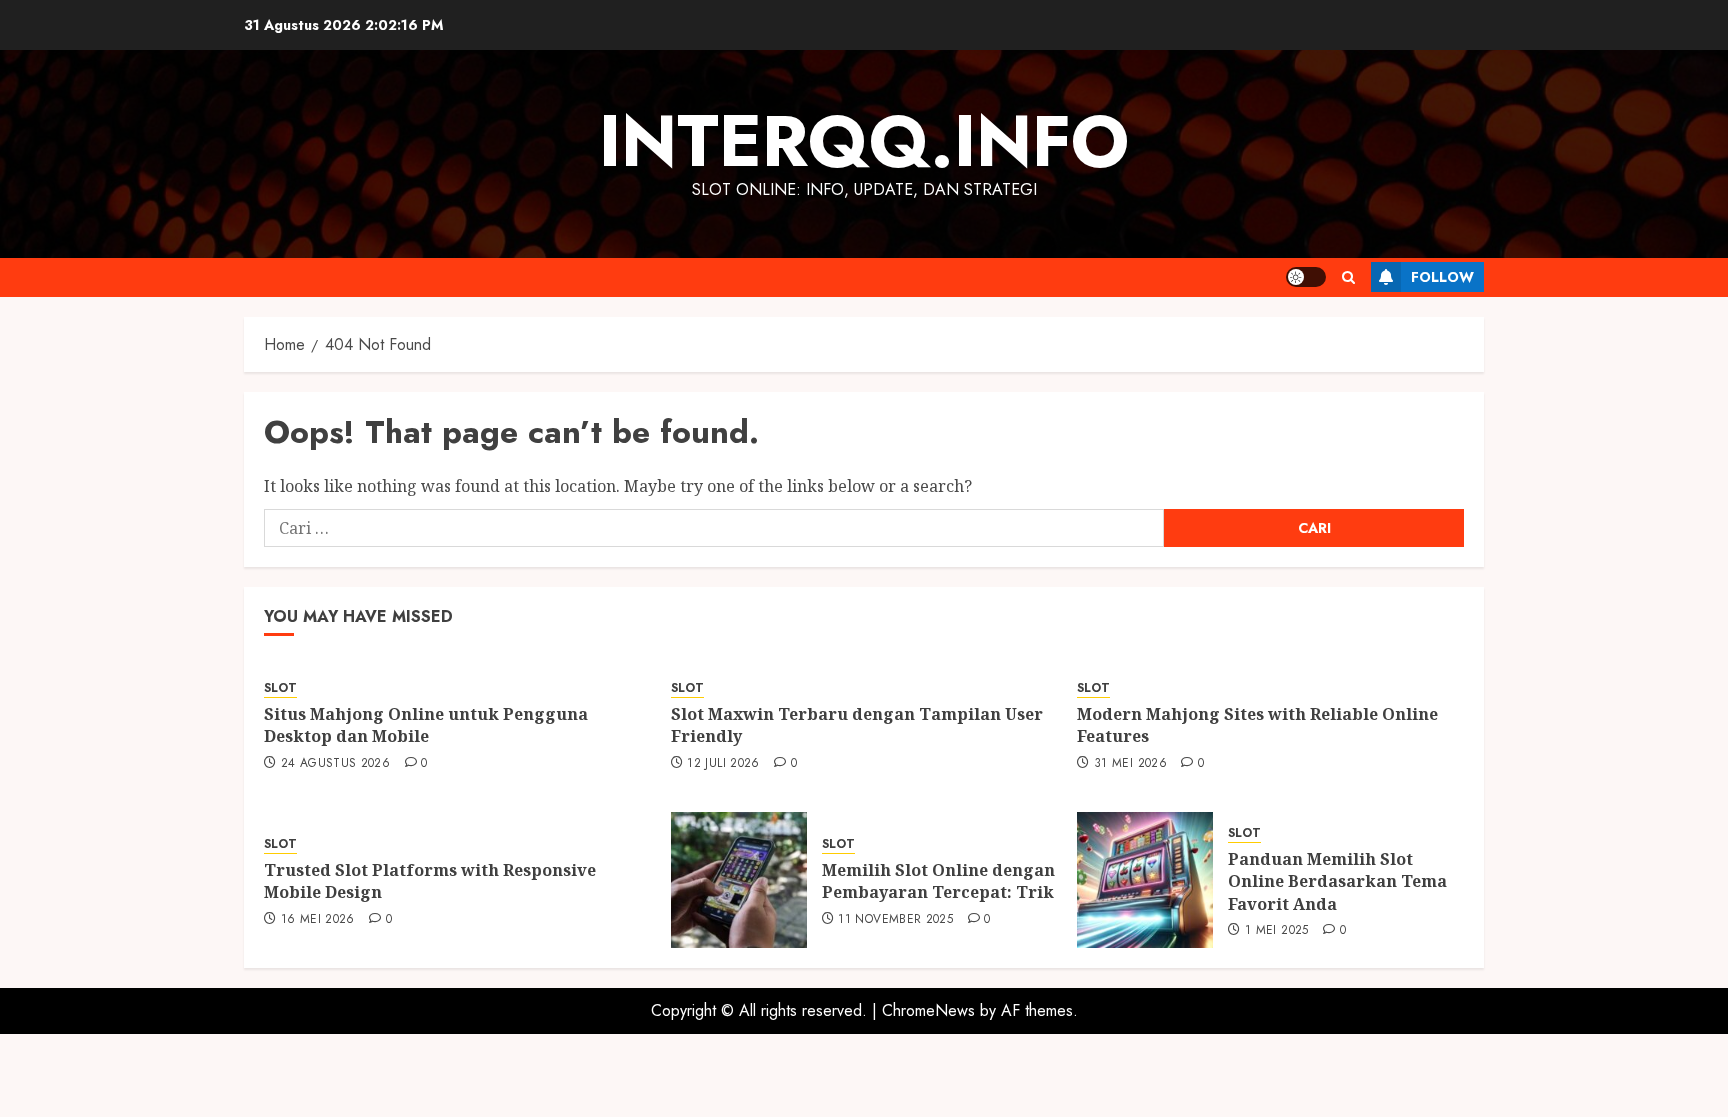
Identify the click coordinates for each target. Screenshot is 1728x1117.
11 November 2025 (895, 920)
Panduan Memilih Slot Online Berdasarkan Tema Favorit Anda (1337, 881)
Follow (1442, 277)
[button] (1348, 277)
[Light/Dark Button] (1306, 277)
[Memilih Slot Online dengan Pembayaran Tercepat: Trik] (739, 880)
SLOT (280, 688)
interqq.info (864, 141)
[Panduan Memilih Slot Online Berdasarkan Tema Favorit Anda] (1145, 880)
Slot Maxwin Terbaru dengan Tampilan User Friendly (857, 725)
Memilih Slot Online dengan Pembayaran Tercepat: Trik (938, 881)
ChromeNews (928, 1010)
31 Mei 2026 (1130, 764)
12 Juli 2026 (723, 764)
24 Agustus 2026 (335, 764)
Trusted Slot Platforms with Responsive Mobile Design (430, 881)
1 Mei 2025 (1277, 931)
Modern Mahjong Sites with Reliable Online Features (1257, 725)
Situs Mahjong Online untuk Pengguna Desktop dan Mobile (426, 725)
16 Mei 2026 (318, 920)
